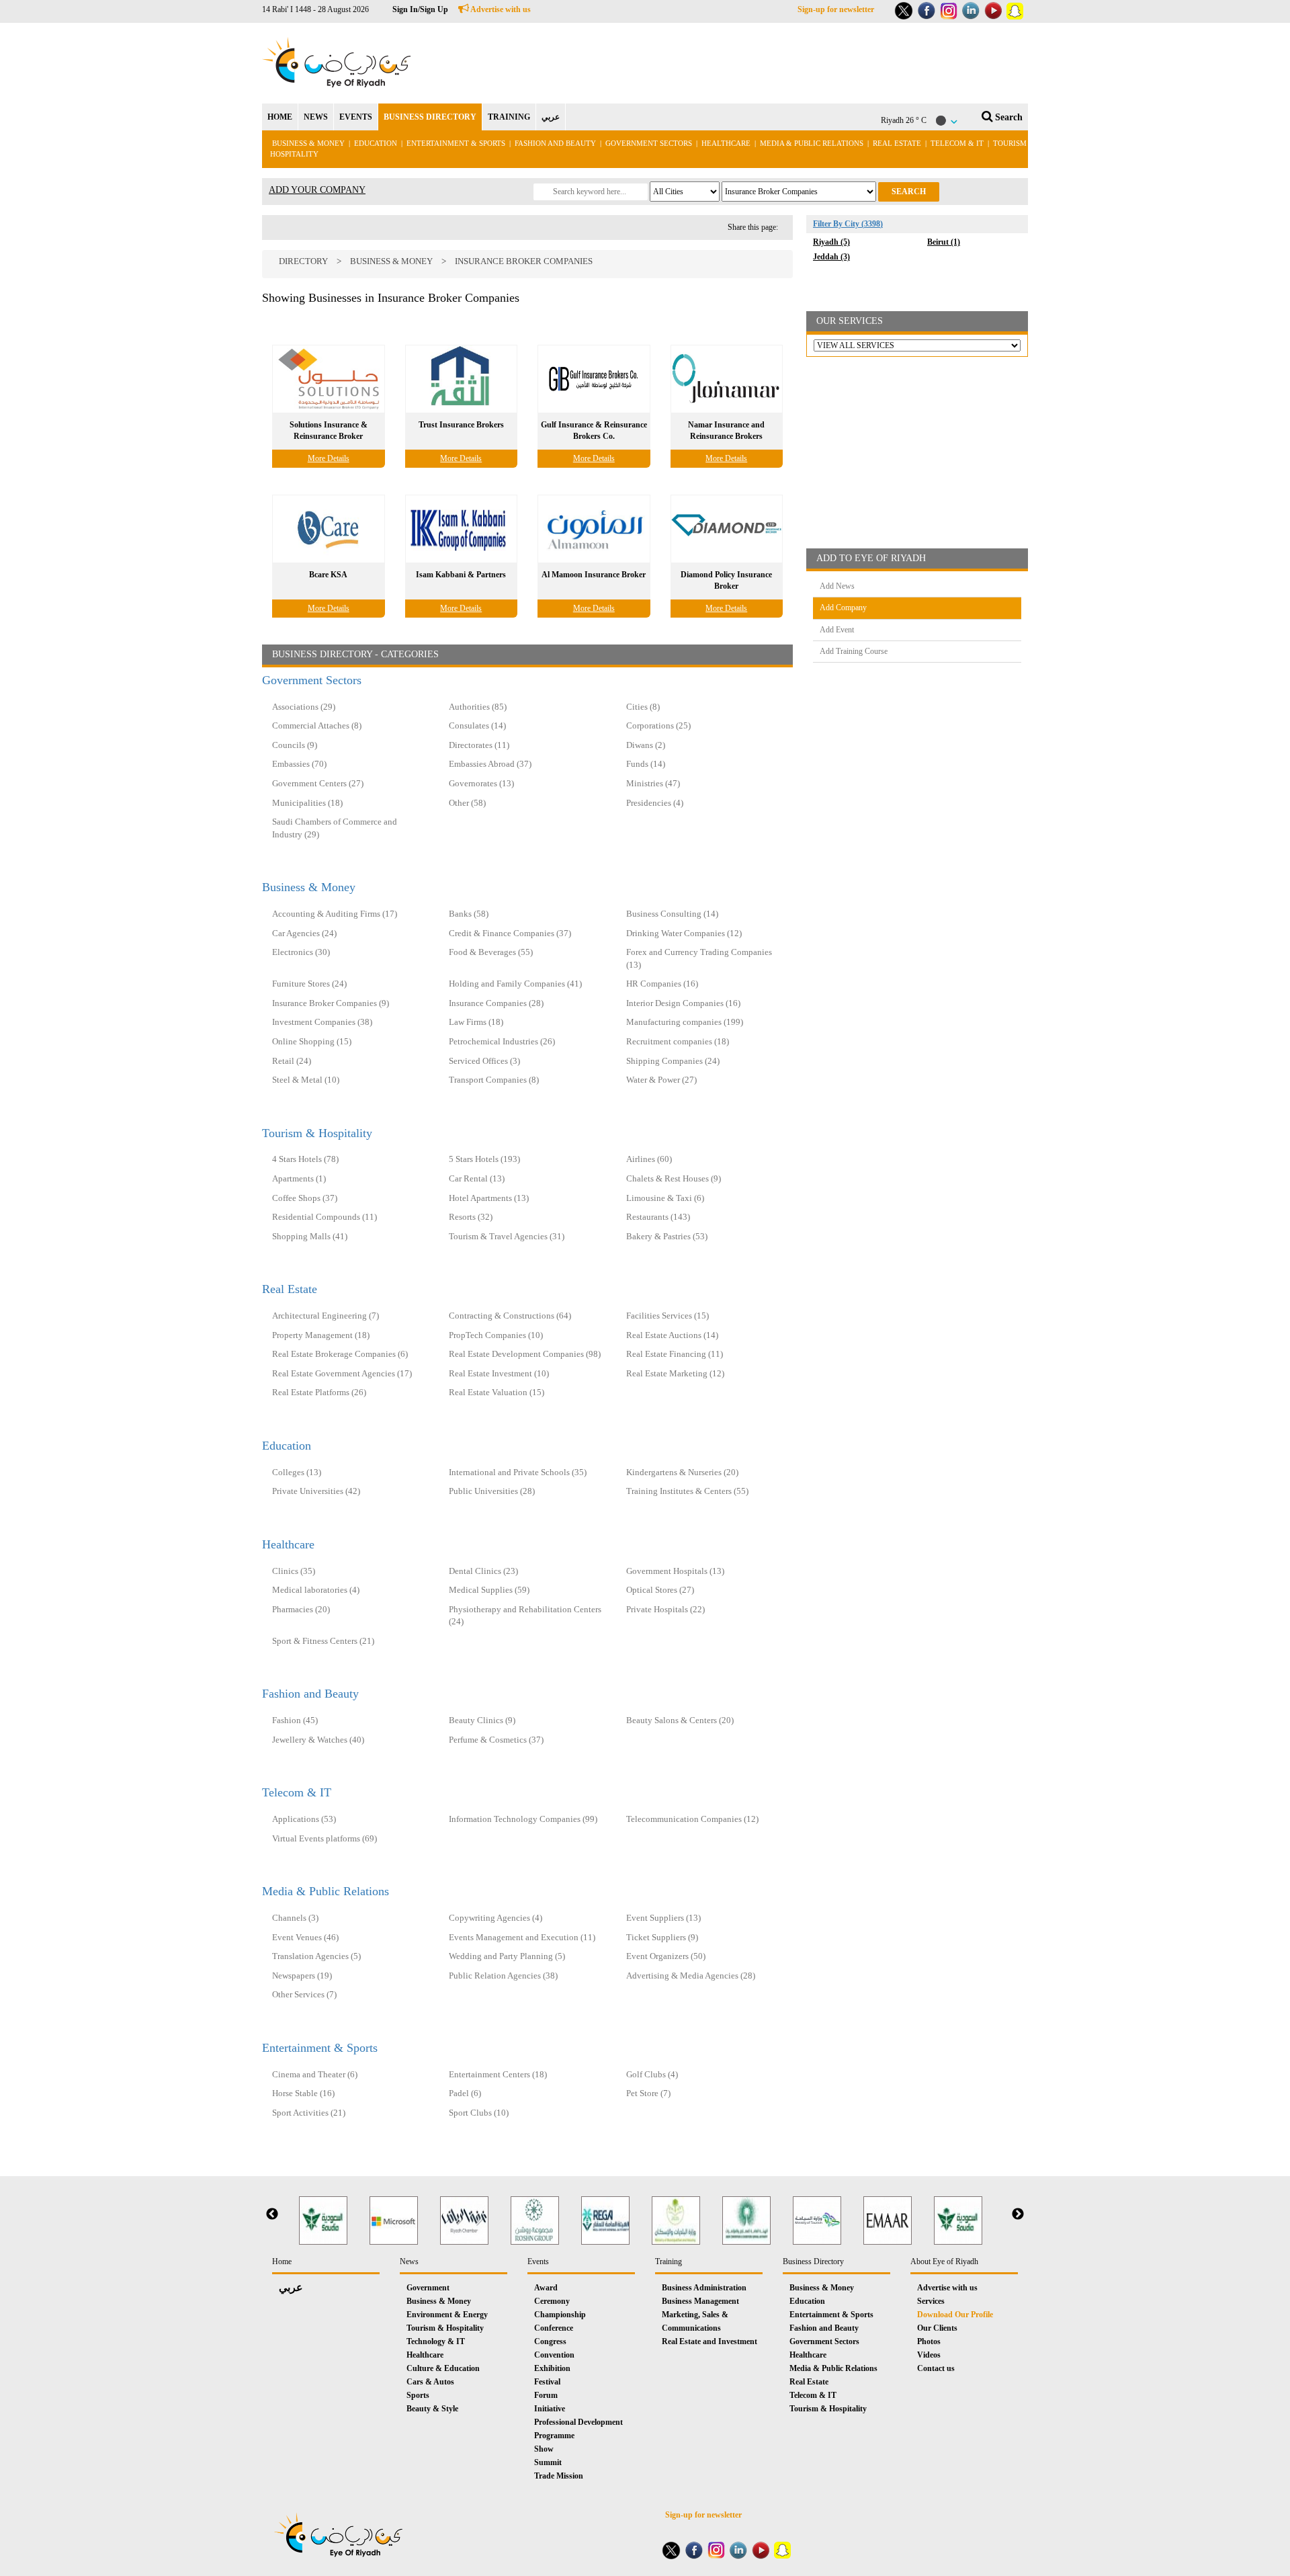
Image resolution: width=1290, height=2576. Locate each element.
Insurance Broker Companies (524, 261)
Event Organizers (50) (666, 1956)
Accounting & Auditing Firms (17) (335, 914)
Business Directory (813, 2261)
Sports (418, 2395)
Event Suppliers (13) (663, 1918)
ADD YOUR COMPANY (317, 190)
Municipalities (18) (307, 803)
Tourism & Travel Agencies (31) (507, 1236)
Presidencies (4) (655, 803)
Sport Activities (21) (309, 2113)
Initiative (550, 2409)
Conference (554, 2328)
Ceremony (552, 2301)
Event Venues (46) (305, 1937)
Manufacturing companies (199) (685, 1022)
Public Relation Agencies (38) (503, 1976)
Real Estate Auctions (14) (672, 1335)
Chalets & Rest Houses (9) (674, 1178)
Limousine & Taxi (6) (665, 1198)
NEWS (316, 117)
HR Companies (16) (662, 984)
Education (376, 143)
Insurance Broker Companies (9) (331, 1003)
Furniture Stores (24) (309, 984)
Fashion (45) (295, 1720)
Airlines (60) (649, 1159)
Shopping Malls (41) (310, 1236)
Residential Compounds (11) (325, 1217)
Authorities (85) (478, 707)
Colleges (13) (297, 1472)
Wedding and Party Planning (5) (507, 1956)
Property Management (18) (321, 1335)
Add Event (837, 630)
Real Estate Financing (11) (675, 1354)
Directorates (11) (479, 745)
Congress (550, 2341)
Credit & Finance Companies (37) (510, 933)
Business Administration (704, 2288)
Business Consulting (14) (672, 914)
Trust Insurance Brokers (461, 425)
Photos (929, 2341)
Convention (554, 2355)
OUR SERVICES (850, 321)
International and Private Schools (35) (518, 1472)
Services (931, 2301)
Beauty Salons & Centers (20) (680, 1720)
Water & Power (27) (661, 1080)
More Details (329, 458)
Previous (272, 2214)
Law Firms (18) (476, 1022)
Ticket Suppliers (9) (662, 1937)
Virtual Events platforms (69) (325, 1838)
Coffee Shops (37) (305, 1198)
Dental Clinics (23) (483, 1571)
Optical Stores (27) (660, 1590)
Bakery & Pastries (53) (667, 1236)
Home (282, 2261)
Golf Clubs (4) (652, 2074)
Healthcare (726, 143)
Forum (546, 2395)
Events (538, 2261)
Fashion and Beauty (555, 143)
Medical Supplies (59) (489, 1590)
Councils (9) (295, 745)
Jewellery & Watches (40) (318, 1740)
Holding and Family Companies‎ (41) (515, 984)
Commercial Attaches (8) (317, 725)
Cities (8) (643, 707)
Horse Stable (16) (303, 2093)
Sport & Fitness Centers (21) (323, 1641)
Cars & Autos (430, 2382)
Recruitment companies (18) (678, 1041)
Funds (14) (646, 764)
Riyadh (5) (831, 242)
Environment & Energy (447, 2315)
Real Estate (898, 143)
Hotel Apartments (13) (489, 1198)
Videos (929, 2355)
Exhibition (552, 2368)
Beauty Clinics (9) (482, 1720)
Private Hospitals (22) (665, 1609)
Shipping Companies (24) (673, 1061)
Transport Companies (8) (494, 1080)
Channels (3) (295, 1918)
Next (1018, 2214)
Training (669, 2261)
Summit (548, 2462)
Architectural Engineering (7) (326, 1316)
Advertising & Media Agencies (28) (691, 1976)
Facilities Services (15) (668, 1316)
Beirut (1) (944, 242)
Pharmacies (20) (301, 1609)
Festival (547, 2382)
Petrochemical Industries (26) (502, 1041)
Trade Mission (559, 2476)
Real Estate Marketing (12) (675, 1373)
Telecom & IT (957, 143)
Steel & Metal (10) (306, 1080)
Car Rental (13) (477, 1178)
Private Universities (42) (316, 1491)
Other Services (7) (304, 1994)
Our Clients (937, 2328)
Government (428, 2288)
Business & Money (308, 143)
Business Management (700, 2301)
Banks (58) (469, 914)
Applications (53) (304, 1819)
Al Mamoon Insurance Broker (594, 575)
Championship (560, 2315)
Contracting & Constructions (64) (510, 1316)
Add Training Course (854, 651)
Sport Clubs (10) (479, 2113)
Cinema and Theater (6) (315, 2074)
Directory (303, 261)
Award (546, 2288)
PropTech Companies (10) (496, 1335)
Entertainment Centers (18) (498, 2074)
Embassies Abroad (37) (490, 764)
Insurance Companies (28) (496, 1003)
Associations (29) (304, 707)
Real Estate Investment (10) (499, 1373)
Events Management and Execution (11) (522, 1937)
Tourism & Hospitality (317, 1133)
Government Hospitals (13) (675, 1571)
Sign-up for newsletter (836, 9)
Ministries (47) (653, 783)
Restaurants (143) (658, 1217)
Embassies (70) (299, 764)
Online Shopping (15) (312, 1041)
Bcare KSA (328, 575)
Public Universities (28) (492, 1491)
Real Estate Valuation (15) (497, 1392)
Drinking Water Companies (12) (684, 933)
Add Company (843, 608)
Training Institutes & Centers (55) (687, 1491)
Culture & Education (443, 2368)
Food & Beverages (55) (491, 952)
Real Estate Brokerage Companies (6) (340, 1354)
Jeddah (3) (831, 257)
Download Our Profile (955, 2315)
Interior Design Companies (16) (683, 1003)
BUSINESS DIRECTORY (430, 117)
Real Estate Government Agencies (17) (342, 1373)
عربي (551, 117)
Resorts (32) (471, 1217)
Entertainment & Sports (456, 143)
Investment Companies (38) (322, 1022)
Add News (837, 586)
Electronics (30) (301, 952)
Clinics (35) (294, 1571)
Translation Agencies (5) (316, 1956)
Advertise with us (500, 9)
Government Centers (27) (318, 783)
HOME (280, 117)
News (409, 2261)
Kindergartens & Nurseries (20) (682, 1472)
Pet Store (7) (648, 2093)
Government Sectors (650, 143)
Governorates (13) (481, 783)
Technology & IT (436, 2341)
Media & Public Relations (812, 143)
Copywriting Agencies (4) (496, 1918)
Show (544, 2449)
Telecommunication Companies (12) (692, 1819)
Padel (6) (465, 2093)
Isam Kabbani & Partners (461, 575)
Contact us (936, 2368)
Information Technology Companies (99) (523, 1819)
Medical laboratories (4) (316, 1590)
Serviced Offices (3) (484, 1061)
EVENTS (356, 117)
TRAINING (509, 117)
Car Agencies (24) (304, 933)
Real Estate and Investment (709, 2341)
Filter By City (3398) (848, 224)
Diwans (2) (646, 745)
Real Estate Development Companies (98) (525, 1354)
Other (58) (467, 803)
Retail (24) (292, 1061)
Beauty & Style (432, 2409)
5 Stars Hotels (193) (484, 1159)
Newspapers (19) (302, 1976)
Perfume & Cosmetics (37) (496, 1740)
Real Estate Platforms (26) (319, 1392)
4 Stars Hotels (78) (305, 1159)
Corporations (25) (658, 725)
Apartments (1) (299, 1178)
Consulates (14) (477, 725)
